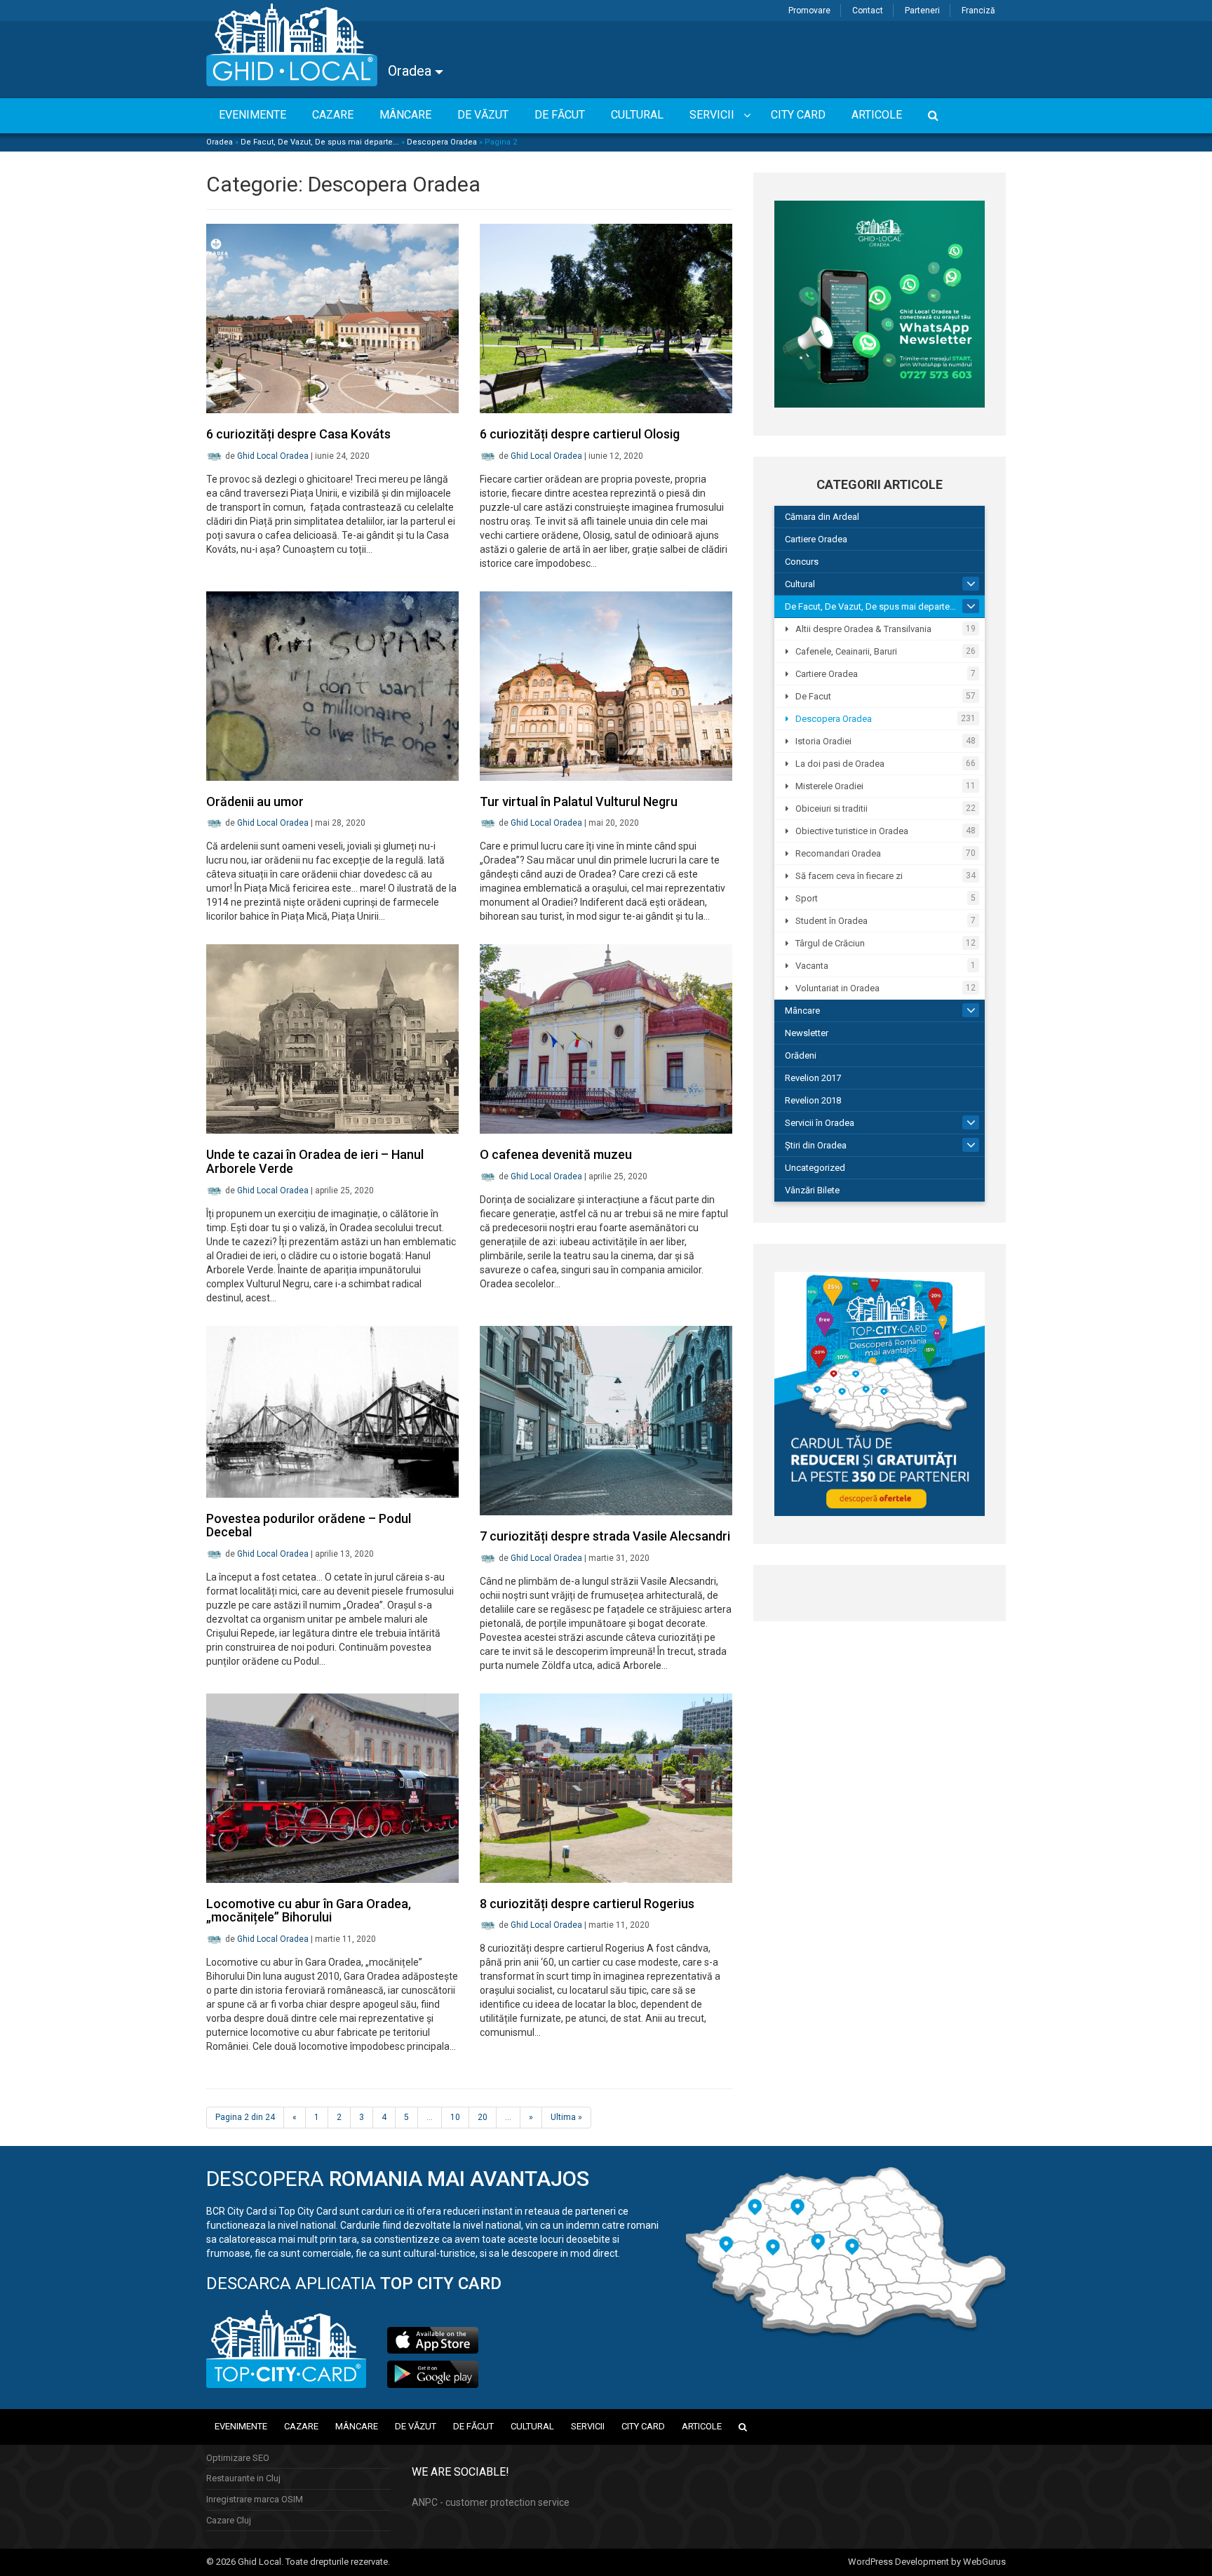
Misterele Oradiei (829, 786)
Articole (702, 2426)
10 (455, 2117)
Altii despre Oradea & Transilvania (863, 629)
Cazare (301, 2426)
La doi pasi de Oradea (840, 764)
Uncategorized (815, 1168)
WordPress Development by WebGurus (927, 2562)
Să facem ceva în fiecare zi (849, 876)
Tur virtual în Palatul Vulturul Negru (579, 801)
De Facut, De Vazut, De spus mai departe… (870, 606)
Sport (807, 898)
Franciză (978, 11)
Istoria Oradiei (823, 741)
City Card (643, 2426)
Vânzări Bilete (812, 1190)
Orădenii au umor (255, 801)
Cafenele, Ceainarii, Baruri (846, 651)
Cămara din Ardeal (822, 517)
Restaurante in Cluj (243, 2478)
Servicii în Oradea (820, 1123)
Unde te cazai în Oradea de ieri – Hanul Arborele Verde (315, 1161)
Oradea (411, 71)
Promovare (809, 11)
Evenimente (241, 2426)
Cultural (800, 584)
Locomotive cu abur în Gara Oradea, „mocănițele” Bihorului (309, 1911)
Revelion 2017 (813, 1078)
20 (483, 2117)
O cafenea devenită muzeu (556, 1154)
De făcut (473, 2426)
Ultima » (566, 2117)
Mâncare (802, 1011)
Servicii (588, 2426)
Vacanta (812, 966)
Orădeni (801, 1055)
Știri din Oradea (816, 1145)
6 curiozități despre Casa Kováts (298, 434)
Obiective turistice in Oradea (852, 831)
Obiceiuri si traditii (831, 809)
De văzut (416, 2426)
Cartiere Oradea (816, 539)
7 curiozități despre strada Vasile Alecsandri (605, 1536)
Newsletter (807, 1033)
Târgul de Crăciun (830, 943)
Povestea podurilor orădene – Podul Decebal (309, 1525)
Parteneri (922, 11)
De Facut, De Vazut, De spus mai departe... (320, 142)
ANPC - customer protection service (491, 2502)
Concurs (802, 562)
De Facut (813, 696)
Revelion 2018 (813, 1100)
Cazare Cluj (229, 2520)
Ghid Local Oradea (273, 456)
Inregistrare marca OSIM (255, 2499)
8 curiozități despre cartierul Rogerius (587, 1904)
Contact (868, 11)
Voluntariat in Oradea (837, 988)
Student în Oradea (831, 921)
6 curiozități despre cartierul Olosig (580, 434)
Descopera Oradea (442, 142)
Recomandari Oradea (838, 853)
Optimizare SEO (238, 2458)
